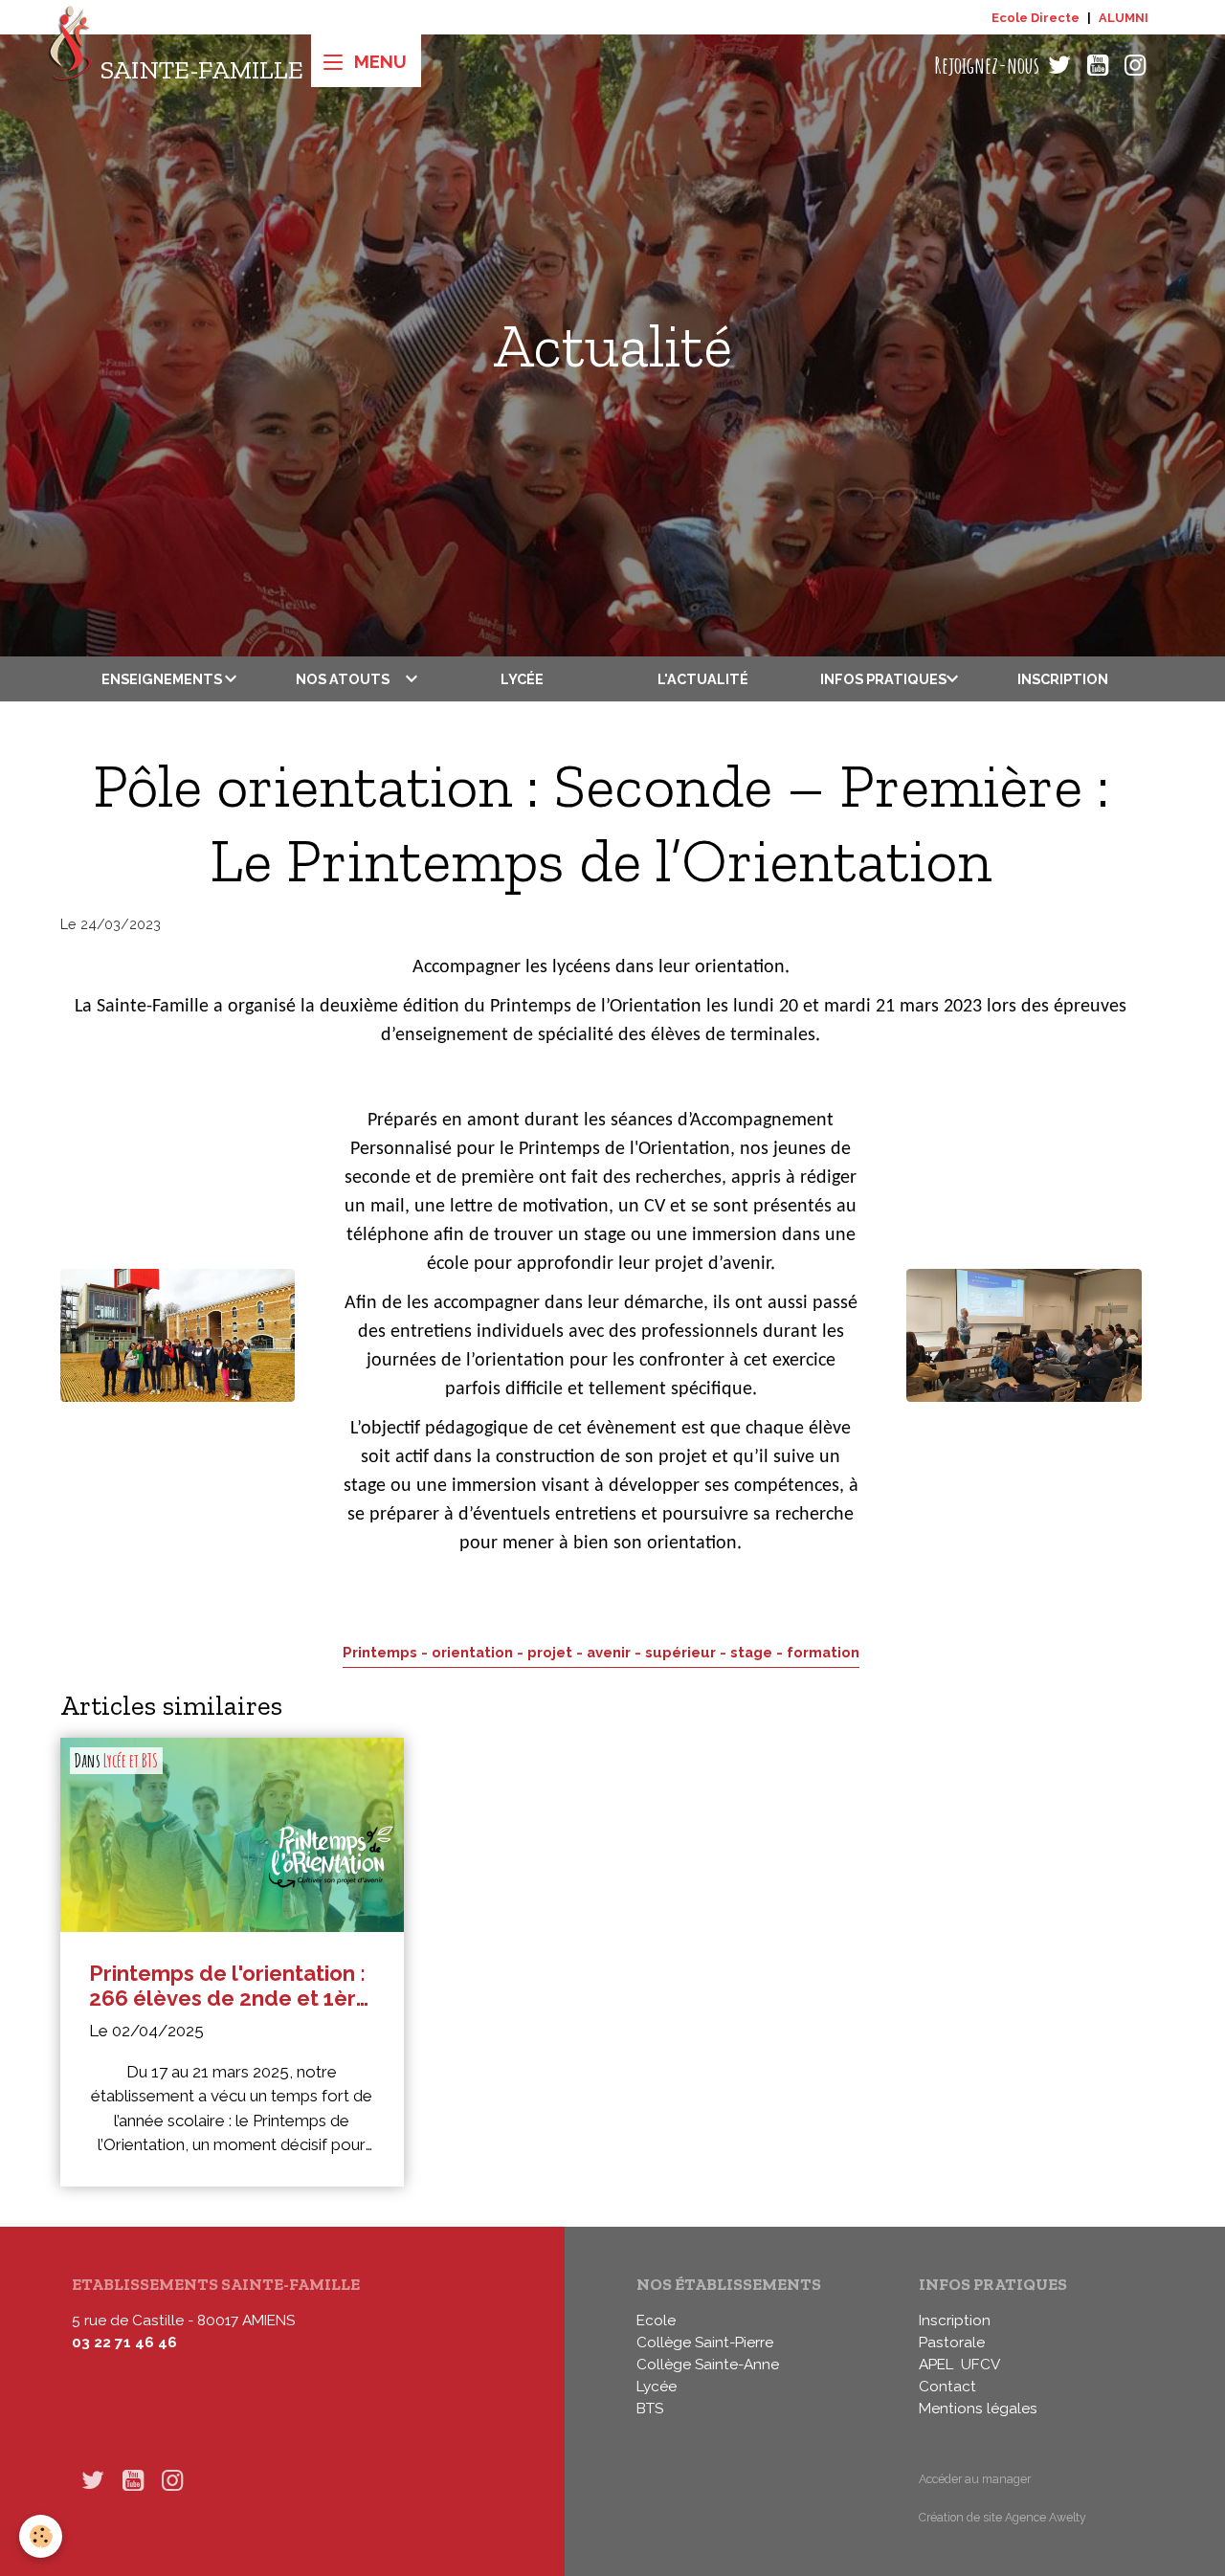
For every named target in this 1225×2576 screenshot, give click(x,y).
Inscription (1063, 679)
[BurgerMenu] (366, 61)
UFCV (980, 2365)
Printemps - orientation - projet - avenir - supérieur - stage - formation (601, 1652)
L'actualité (703, 679)
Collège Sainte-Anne (708, 2365)
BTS (650, 2409)
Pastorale (952, 2343)
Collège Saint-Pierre (705, 2343)
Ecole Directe (1036, 18)
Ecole (656, 2321)
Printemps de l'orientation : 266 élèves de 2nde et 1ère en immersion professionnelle (229, 1986)
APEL (936, 2365)
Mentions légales (978, 2409)
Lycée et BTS (131, 1761)
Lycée (522, 679)
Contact (947, 2387)
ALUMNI (1124, 18)
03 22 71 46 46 (124, 2343)
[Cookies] (41, 2536)
